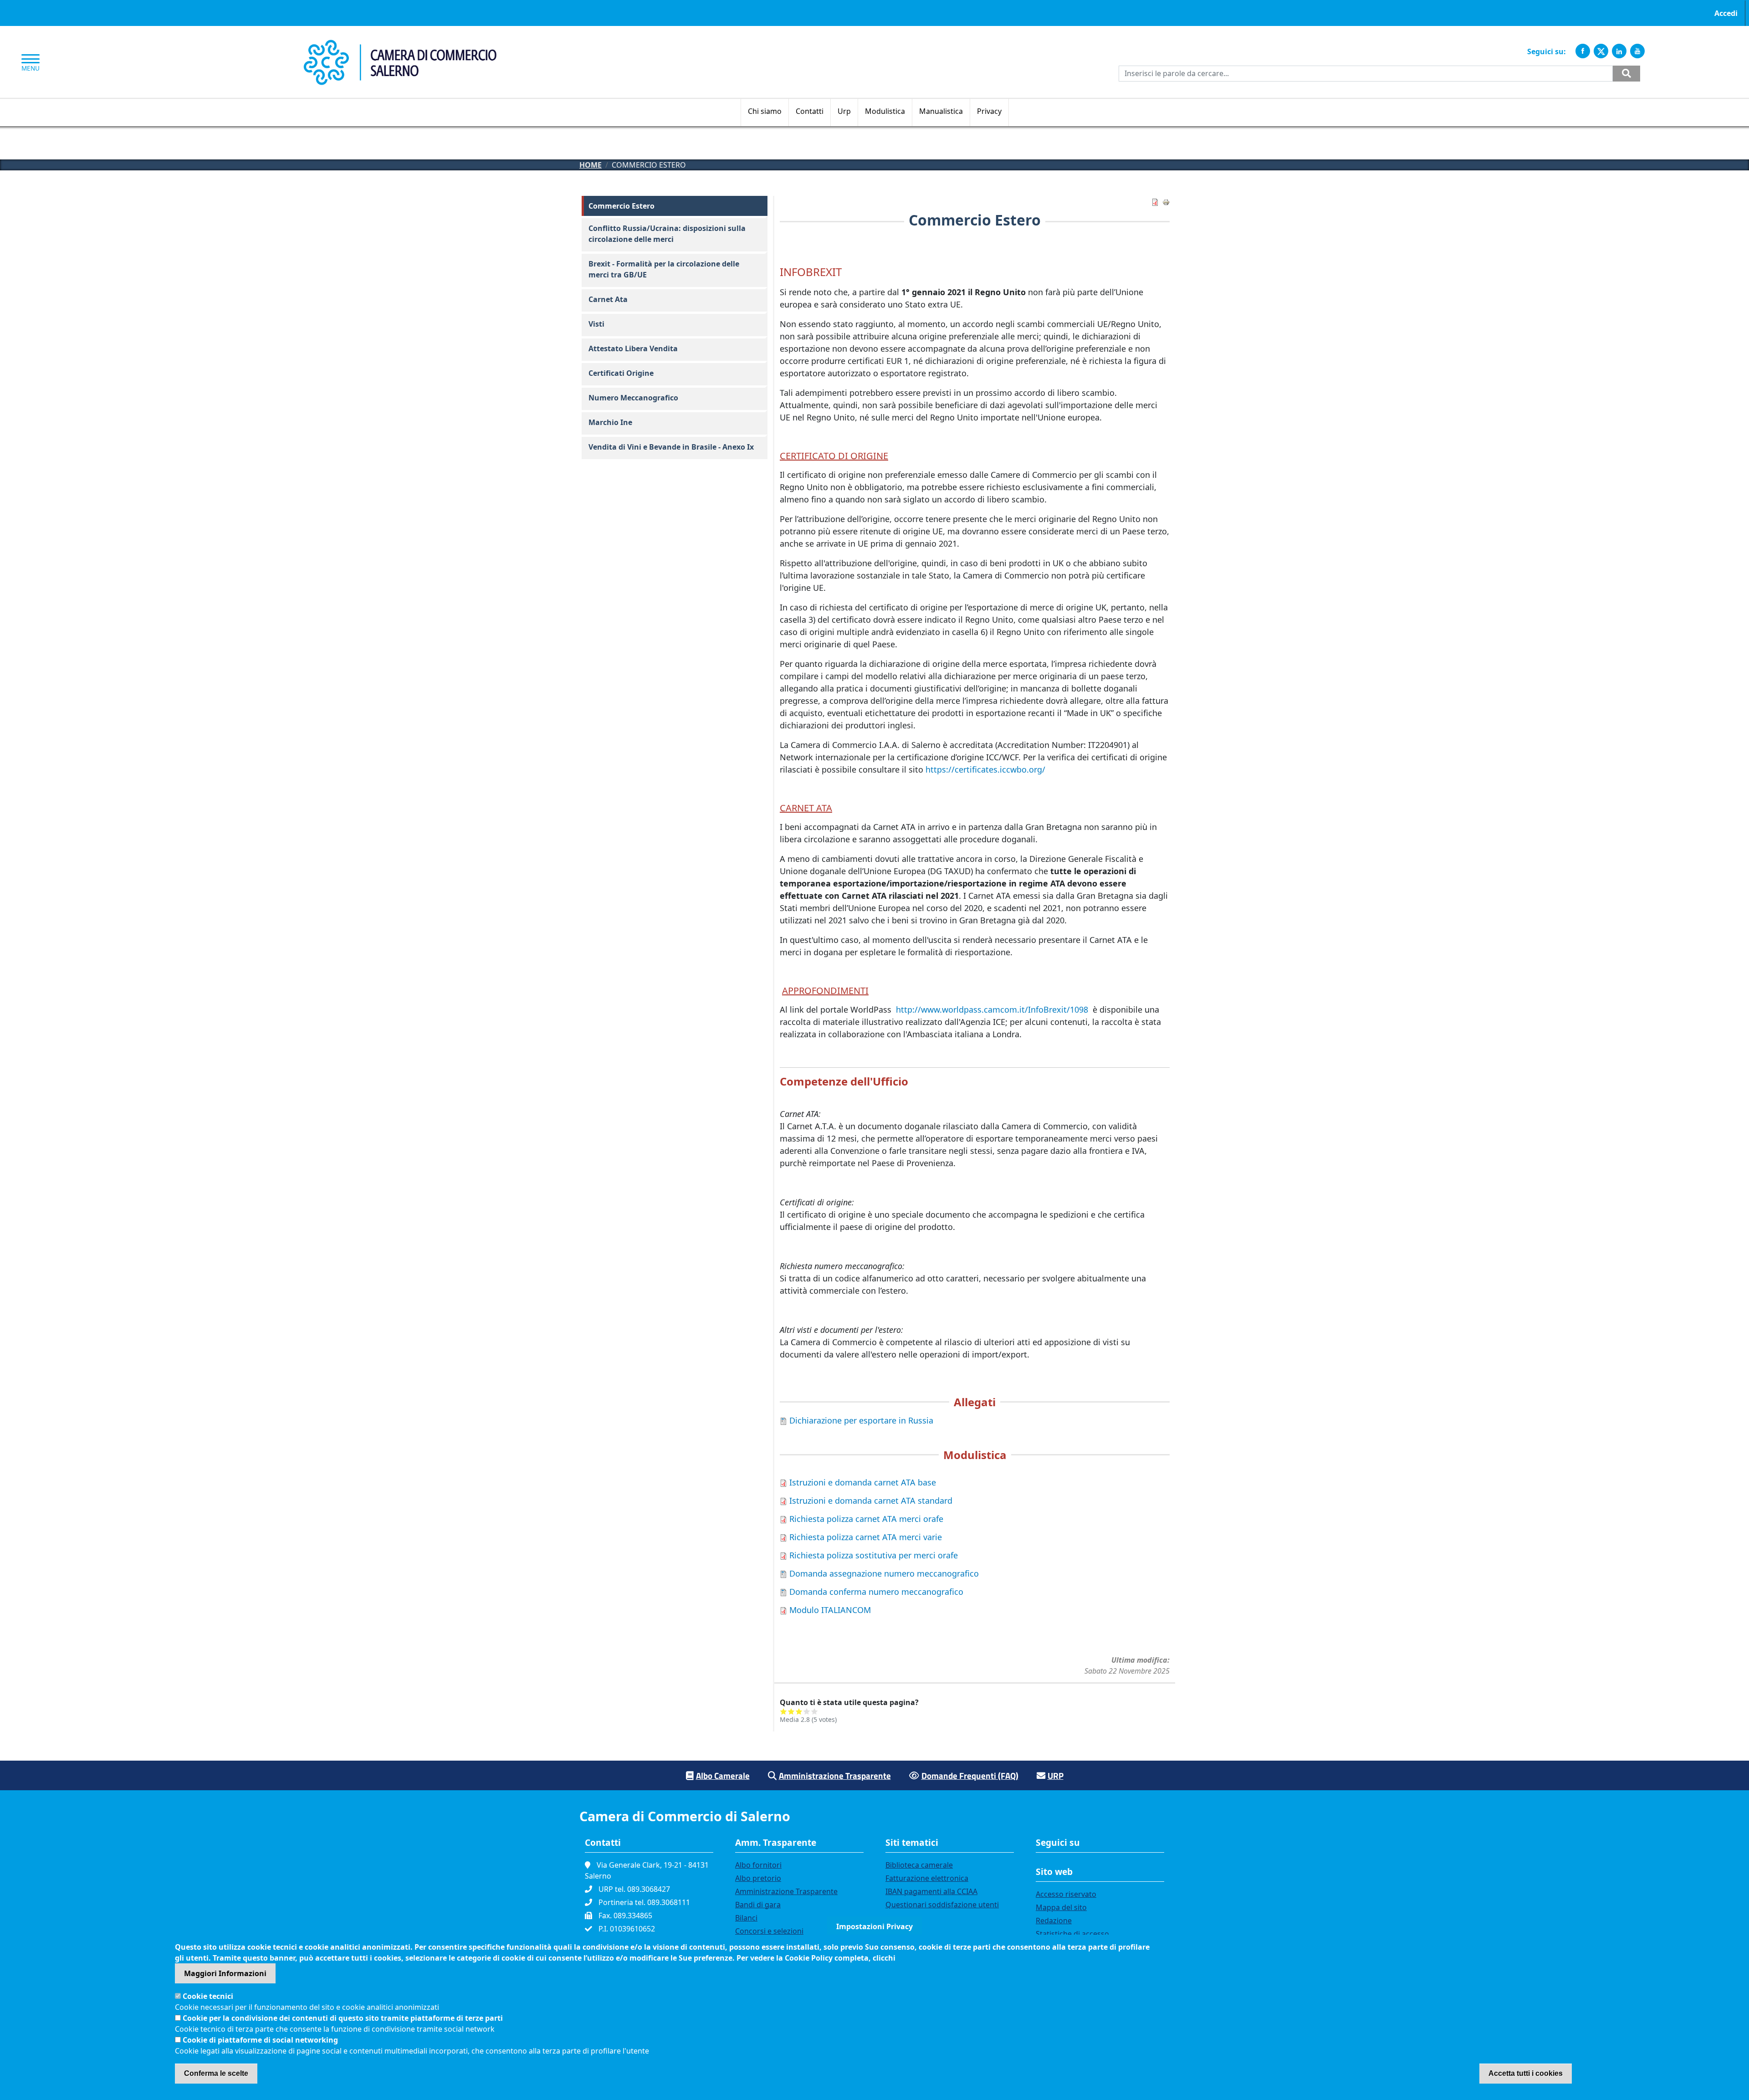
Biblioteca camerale (919, 1865)
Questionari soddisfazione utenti (942, 1905)
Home (591, 165)
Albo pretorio (758, 1878)
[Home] (400, 45)
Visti (596, 324)
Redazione (1054, 1921)
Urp (844, 111)
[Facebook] (1583, 51)
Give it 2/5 (791, 1711)
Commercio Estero (621, 206)
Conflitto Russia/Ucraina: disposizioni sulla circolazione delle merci (667, 234)
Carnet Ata (608, 299)
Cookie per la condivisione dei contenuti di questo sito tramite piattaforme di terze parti (343, 2018)
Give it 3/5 (799, 1711)
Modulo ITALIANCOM (830, 1610)
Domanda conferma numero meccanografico (876, 1592)
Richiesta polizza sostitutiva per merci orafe (874, 1555)
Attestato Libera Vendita (633, 348)
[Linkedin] (1619, 51)
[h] (1626, 74)
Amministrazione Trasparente (835, 1775)
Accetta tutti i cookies (1526, 2073)
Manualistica (941, 111)
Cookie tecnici (208, 1996)
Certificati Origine (621, 373)
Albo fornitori (758, 1865)
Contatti (810, 111)
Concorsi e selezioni (769, 1931)
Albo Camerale (723, 1775)
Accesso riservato (1066, 1894)
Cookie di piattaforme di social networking (260, 2040)
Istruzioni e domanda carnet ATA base (863, 1482)
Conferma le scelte (216, 2073)
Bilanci (746, 1918)
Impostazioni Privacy (874, 1926)
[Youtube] (1637, 51)
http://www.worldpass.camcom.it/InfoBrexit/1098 (992, 1009)
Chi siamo (765, 111)
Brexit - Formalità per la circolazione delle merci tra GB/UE (664, 269)
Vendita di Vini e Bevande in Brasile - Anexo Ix (671, 447)
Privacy (989, 111)
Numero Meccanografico (633, 398)
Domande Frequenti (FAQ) (970, 1775)
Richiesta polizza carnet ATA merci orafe (866, 1519)
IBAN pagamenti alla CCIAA (931, 1891)
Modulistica (885, 111)
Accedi (1726, 13)
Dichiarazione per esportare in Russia (861, 1420)
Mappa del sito (1061, 1907)
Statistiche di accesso (1072, 1934)
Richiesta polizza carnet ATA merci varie (866, 1537)
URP (1056, 1775)
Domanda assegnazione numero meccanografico (884, 1573)
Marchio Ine (610, 422)
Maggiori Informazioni (225, 1973)
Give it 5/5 (815, 1711)
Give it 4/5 (807, 1711)
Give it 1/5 (784, 1711)
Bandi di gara (758, 1905)
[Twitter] (1601, 51)
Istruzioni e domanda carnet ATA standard (871, 1501)
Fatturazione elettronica (927, 1878)
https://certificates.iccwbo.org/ (985, 769)
